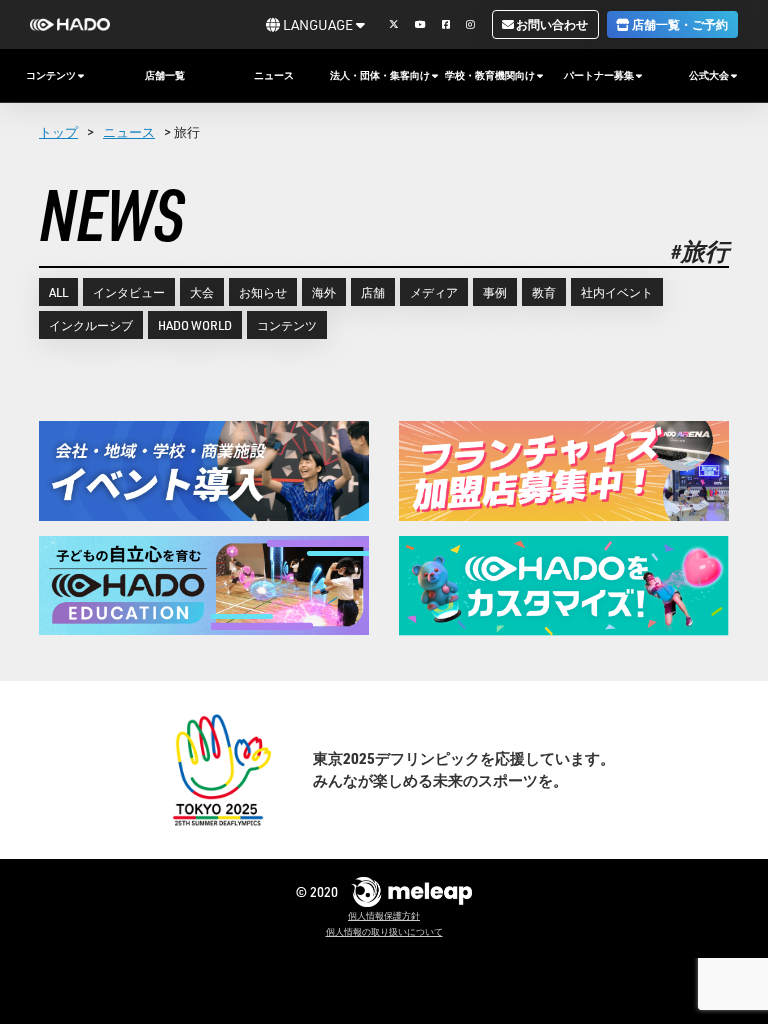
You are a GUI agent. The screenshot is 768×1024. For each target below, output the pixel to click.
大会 (202, 292)
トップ (58, 131)
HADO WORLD (195, 325)
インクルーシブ (91, 325)
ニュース (274, 75)
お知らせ (263, 292)
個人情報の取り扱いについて (384, 931)
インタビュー (129, 292)
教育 (544, 292)
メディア (434, 292)
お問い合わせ (551, 24)
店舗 (373, 292)
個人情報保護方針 (384, 915)
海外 (324, 292)
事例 (495, 292)
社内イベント (617, 292)
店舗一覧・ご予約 (679, 24)
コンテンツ (287, 325)
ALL (58, 292)
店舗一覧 (165, 75)
